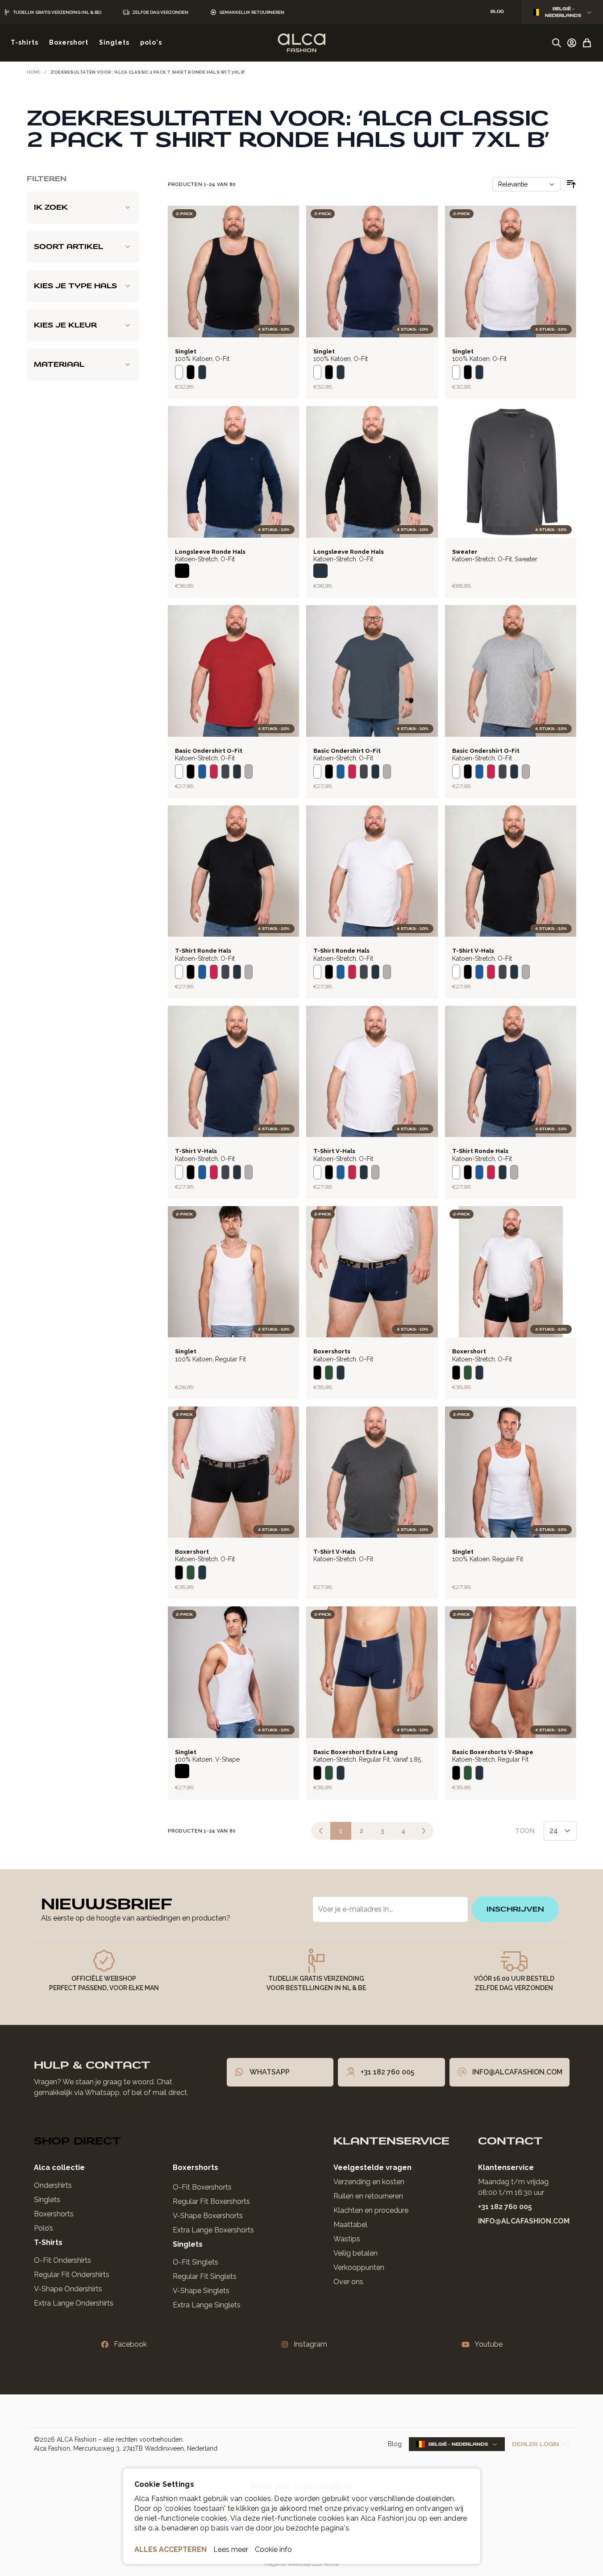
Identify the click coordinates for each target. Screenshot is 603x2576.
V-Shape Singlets (201, 2291)
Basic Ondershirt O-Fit (209, 751)
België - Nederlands (563, 12)
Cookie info (273, 2549)
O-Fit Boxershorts (202, 2187)
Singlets (47, 2200)
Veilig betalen (356, 2253)
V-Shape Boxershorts (208, 2216)
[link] (321, 1831)
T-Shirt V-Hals (473, 951)
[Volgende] (424, 1831)
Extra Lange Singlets (207, 2305)
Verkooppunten (359, 2267)
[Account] (572, 43)
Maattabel (350, 2225)
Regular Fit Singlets (205, 2276)
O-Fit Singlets (195, 2262)
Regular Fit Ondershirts (72, 2275)
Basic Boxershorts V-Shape (493, 1752)
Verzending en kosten (369, 2182)
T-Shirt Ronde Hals (203, 951)
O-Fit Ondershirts (62, 2260)
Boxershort (469, 1351)
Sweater (465, 552)
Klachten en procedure (371, 2210)
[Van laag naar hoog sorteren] (571, 184)
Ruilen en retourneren (368, 2196)
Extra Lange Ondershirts (74, 2303)
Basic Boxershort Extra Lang (356, 1752)
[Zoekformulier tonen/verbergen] (557, 43)
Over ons (348, 2282)
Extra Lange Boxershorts (213, 2230)
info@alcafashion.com (524, 2221)
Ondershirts (53, 2185)
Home (34, 72)
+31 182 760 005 (505, 2207)
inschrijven (515, 1909)
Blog (395, 2444)
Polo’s (44, 2228)
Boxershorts (332, 1351)
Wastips (347, 2239)
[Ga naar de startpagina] (301, 43)
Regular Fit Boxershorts (211, 2201)
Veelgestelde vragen (372, 2167)
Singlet (186, 351)
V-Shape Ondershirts (68, 2289)
